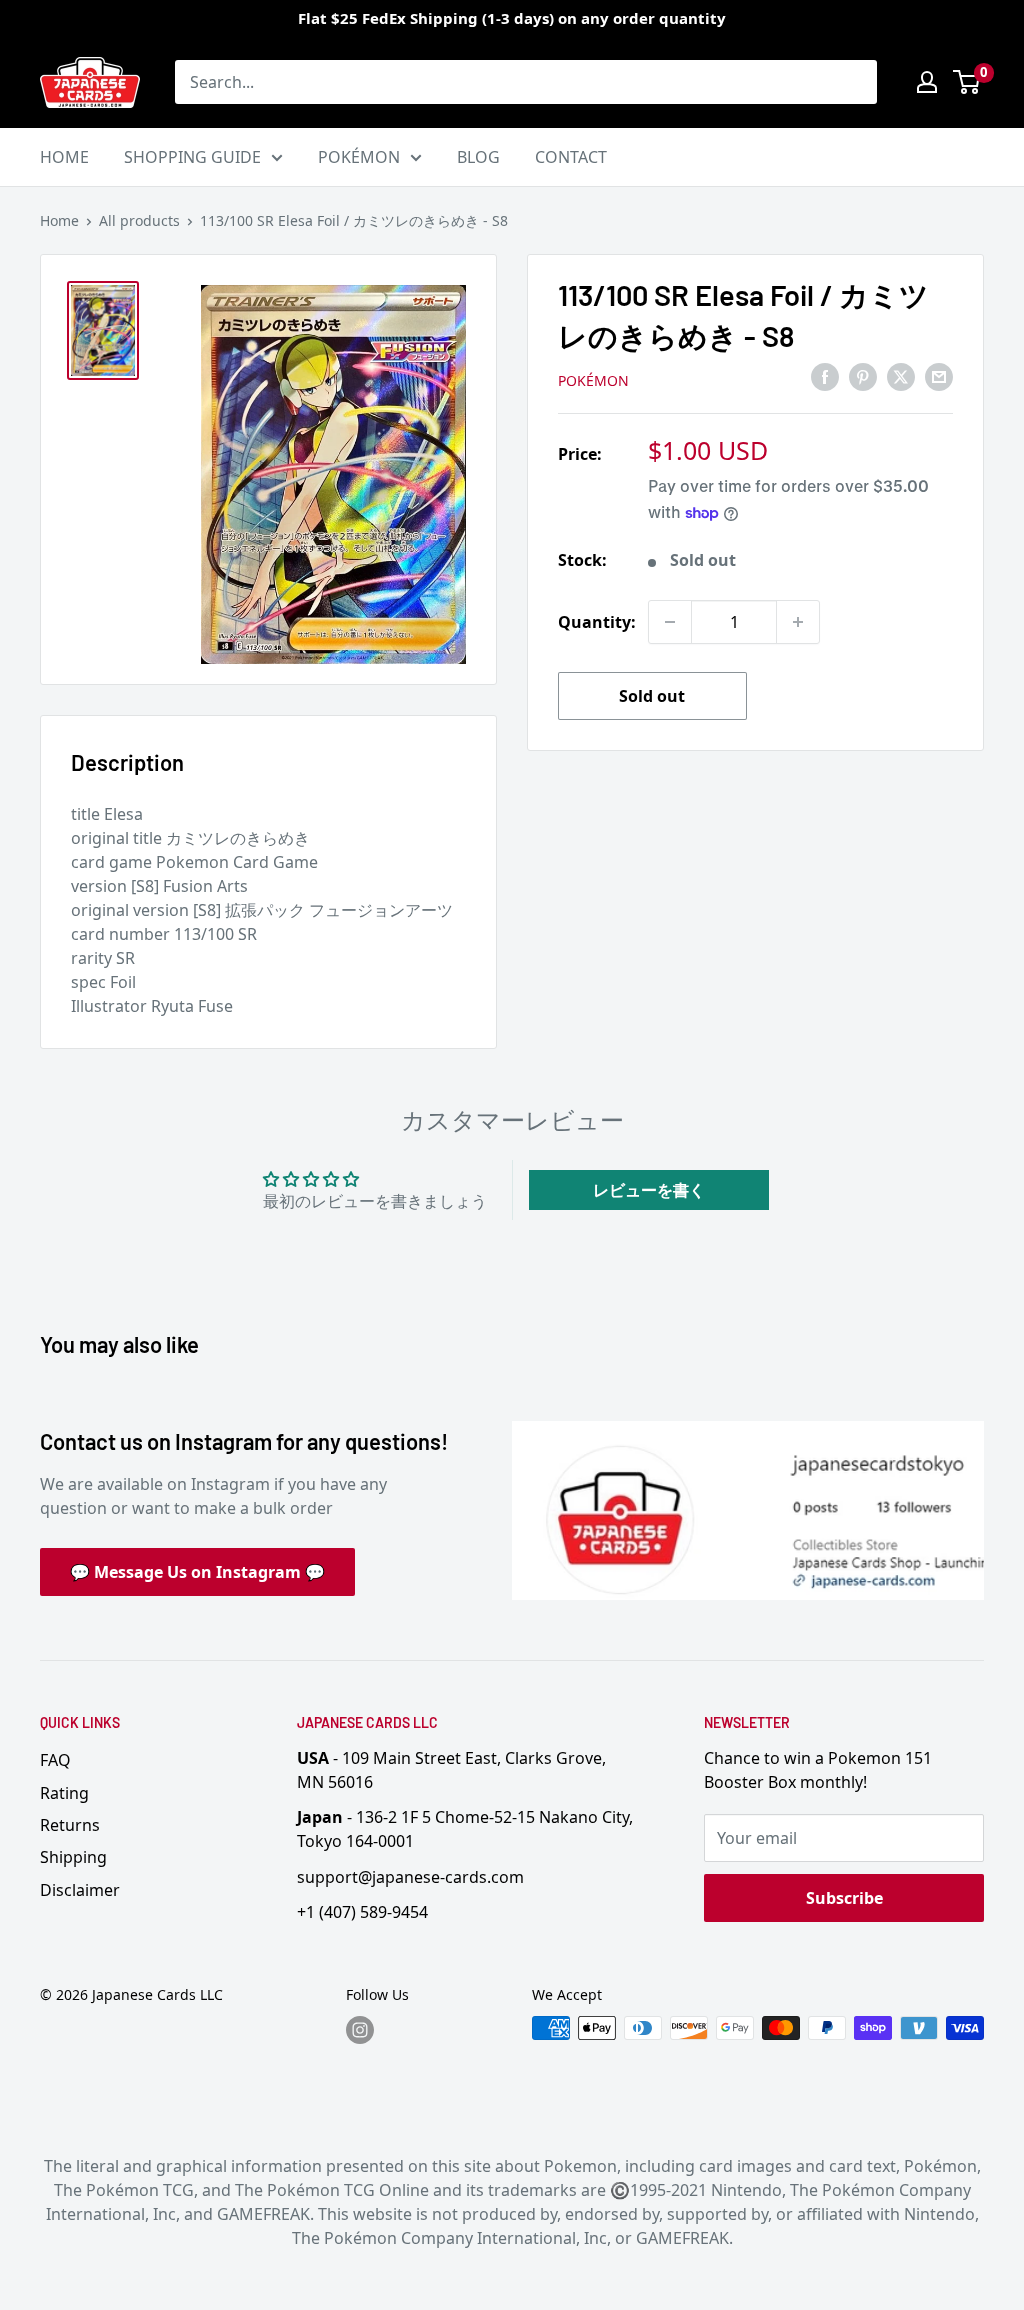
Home (59, 220)
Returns (70, 1825)
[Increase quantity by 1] (798, 622)
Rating (64, 1793)
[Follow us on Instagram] (360, 2030)
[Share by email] (939, 377)
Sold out (652, 696)
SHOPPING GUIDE (192, 157)
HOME (64, 157)
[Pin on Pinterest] (863, 377)
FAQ (55, 1760)
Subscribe (844, 1898)
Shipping (73, 1857)
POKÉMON (359, 157)
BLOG (478, 157)
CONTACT (571, 157)
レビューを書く (649, 1190)
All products (139, 220)
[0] (967, 82)
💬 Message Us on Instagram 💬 (197, 1572)
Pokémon (593, 380)
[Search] (852, 82)
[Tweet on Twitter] (901, 377)
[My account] (927, 82)
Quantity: (597, 622)
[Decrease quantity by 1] (670, 622)
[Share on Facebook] (825, 377)
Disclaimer (80, 1890)
